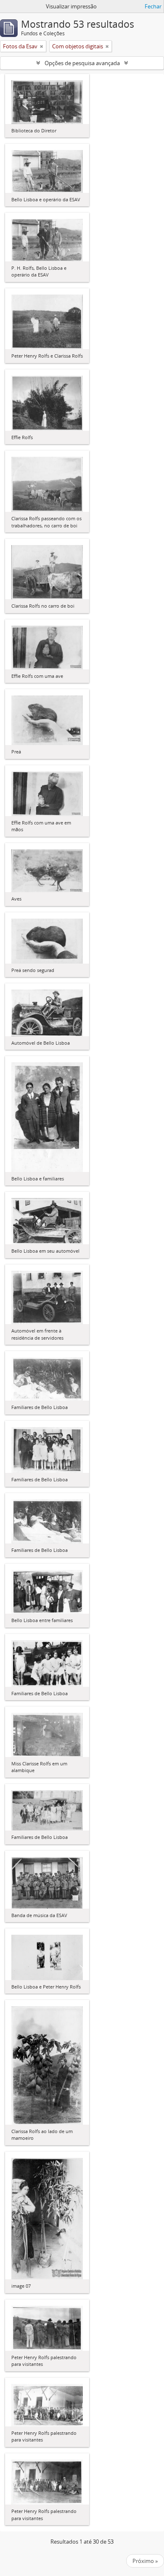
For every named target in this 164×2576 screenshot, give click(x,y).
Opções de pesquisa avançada (82, 63)
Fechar (153, 6)
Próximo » (145, 2561)
